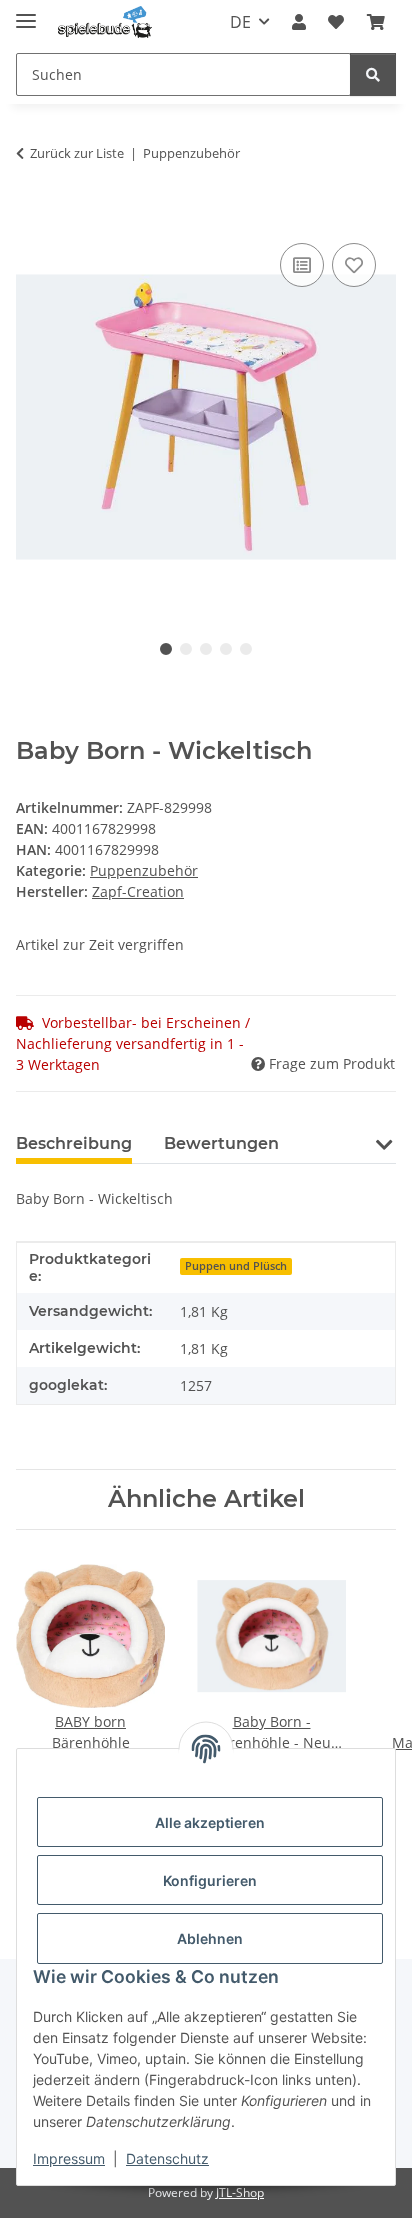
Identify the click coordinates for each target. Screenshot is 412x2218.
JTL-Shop (240, 2192)
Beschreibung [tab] (74, 1143)
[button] (299, 22)
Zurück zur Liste (77, 153)
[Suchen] (373, 74)
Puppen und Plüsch (236, 1266)
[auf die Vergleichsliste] (302, 265)
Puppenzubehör (144, 870)
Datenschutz (167, 2158)
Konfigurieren (210, 1880)
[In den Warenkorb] (32, 216)
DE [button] (240, 22)
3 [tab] (206, 649)
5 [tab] (246, 649)
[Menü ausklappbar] (26, 12)
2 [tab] (186, 649)
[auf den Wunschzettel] (354, 265)
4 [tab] (226, 649)
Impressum (69, 2158)
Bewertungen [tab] (221, 1143)
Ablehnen (210, 1938)
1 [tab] (166, 649)
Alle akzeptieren (210, 1822)
